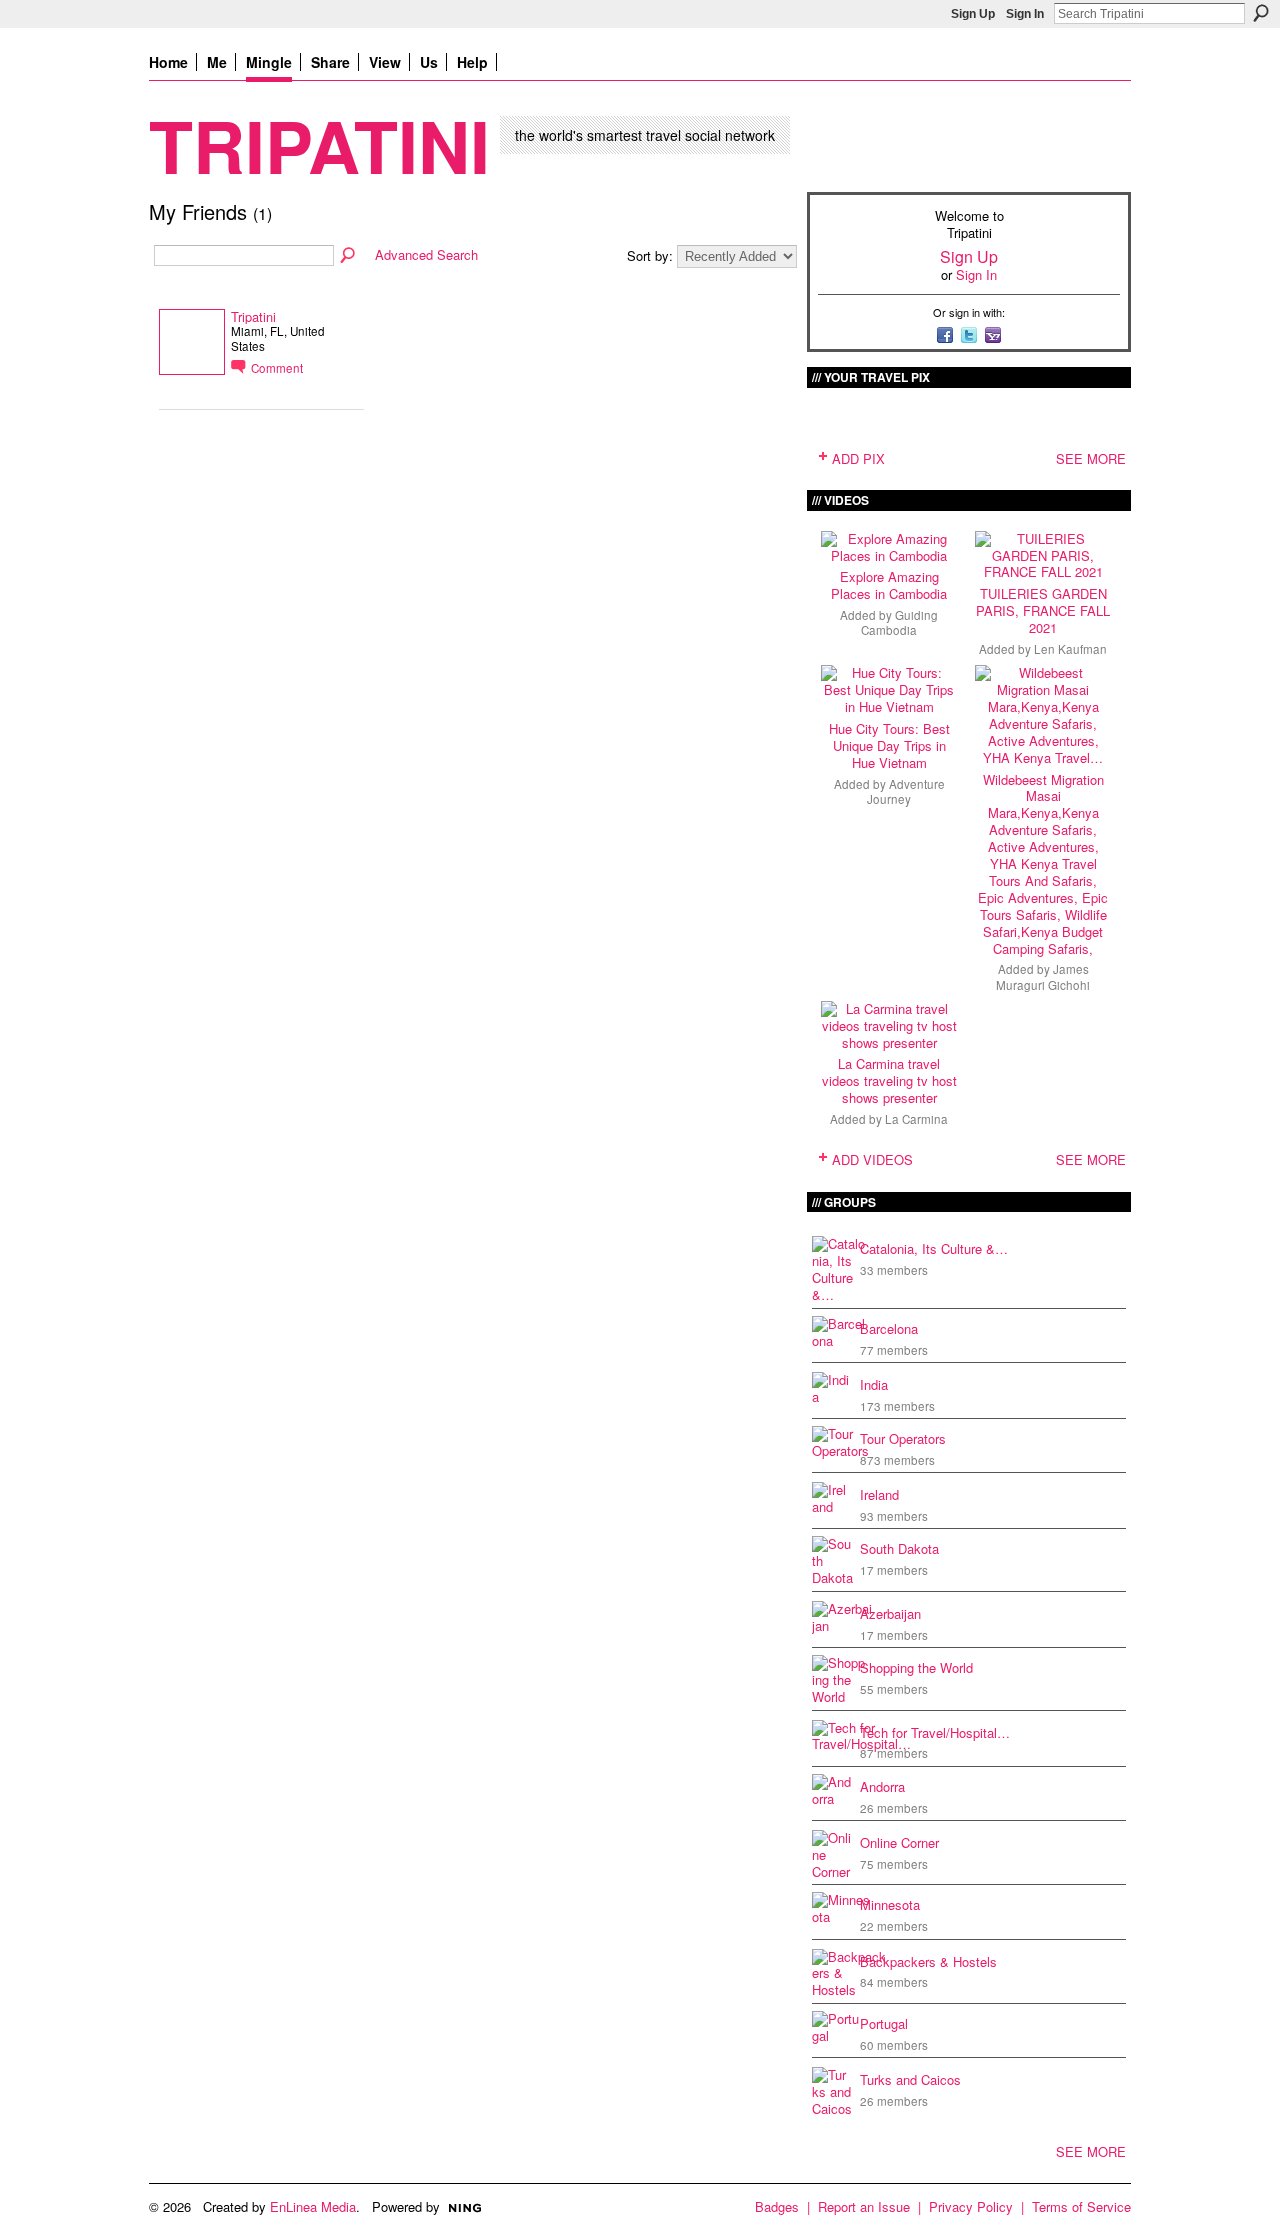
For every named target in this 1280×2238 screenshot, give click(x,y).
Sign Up (973, 14)
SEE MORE (1091, 458)
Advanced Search (426, 254)
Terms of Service (1081, 2206)
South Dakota (899, 1548)
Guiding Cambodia (899, 622)
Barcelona (889, 1328)
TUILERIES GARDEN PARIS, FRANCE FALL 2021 (1043, 610)
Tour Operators (903, 1438)
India (874, 1384)
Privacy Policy (971, 2206)
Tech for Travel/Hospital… (935, 1732)
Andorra (882, 1786)
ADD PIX (858, 458)
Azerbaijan (890, 1613)
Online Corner (899, 1842)
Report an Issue (864, 2206)
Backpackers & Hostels (928, 1961)
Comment (277, 368)
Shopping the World (916, 1667)
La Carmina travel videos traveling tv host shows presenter (889, 1080)
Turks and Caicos (910, 2079)
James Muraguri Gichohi (1043, 976)
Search (1261, 13)
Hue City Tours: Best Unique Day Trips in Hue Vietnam (889, 745)
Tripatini (319, 144)
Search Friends (349, 256)
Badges (777, 2206)
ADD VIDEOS (872, 1159)
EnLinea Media (313, 2206)
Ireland (879, 1494)
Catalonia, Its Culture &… (934, 1248)
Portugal (884, 2023)
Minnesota (890, 1904)
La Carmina (916, 1119)
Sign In (1025, 14)
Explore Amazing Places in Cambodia (889, 585)
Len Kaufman (1070, 649)
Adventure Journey (906, 791)
